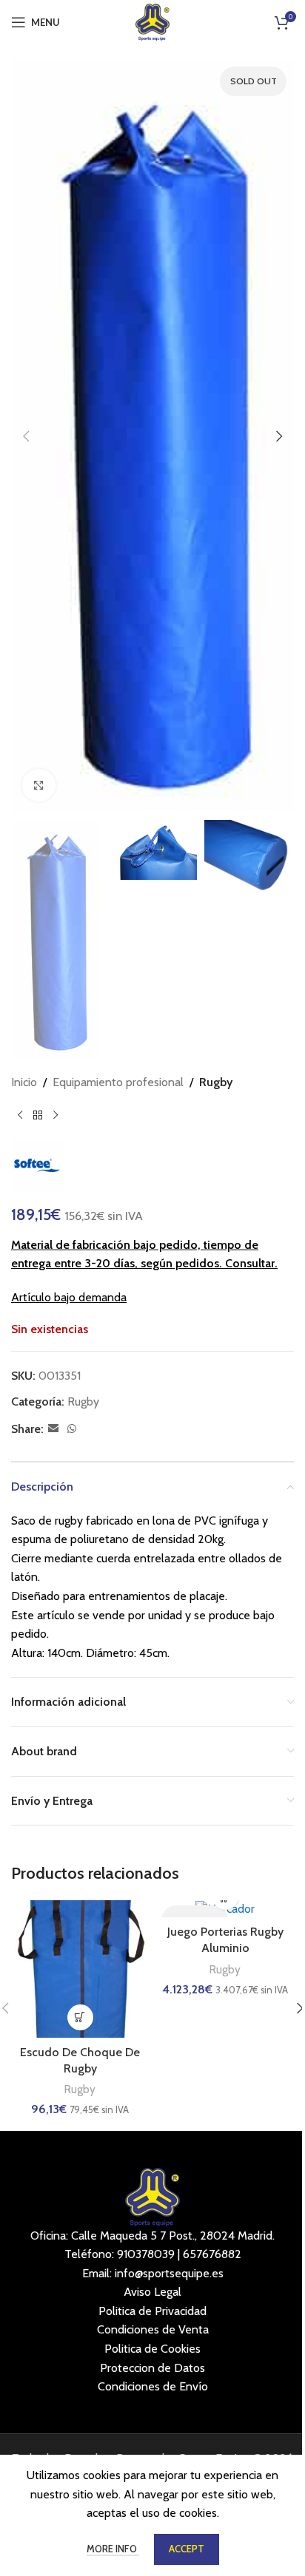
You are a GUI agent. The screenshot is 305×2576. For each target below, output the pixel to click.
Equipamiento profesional (118, 1082)
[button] (26, 436)
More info (113, 2549)
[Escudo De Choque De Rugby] (80, 1969)
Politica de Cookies (152, 2349)
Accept (187, 2549)
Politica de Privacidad (152, 2311)
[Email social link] (53, 1429)
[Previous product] (20, 1116)
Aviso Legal (152, 2292)
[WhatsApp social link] (72, 1429)
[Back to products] (38, 1116)
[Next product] (56, 1116)
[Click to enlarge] (39, 786)
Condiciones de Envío (153, 2386)
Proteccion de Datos (152, 2368)
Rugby (216, 1082)
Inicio (24, 1082)
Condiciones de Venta (153, 2329)
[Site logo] (153, 21)
